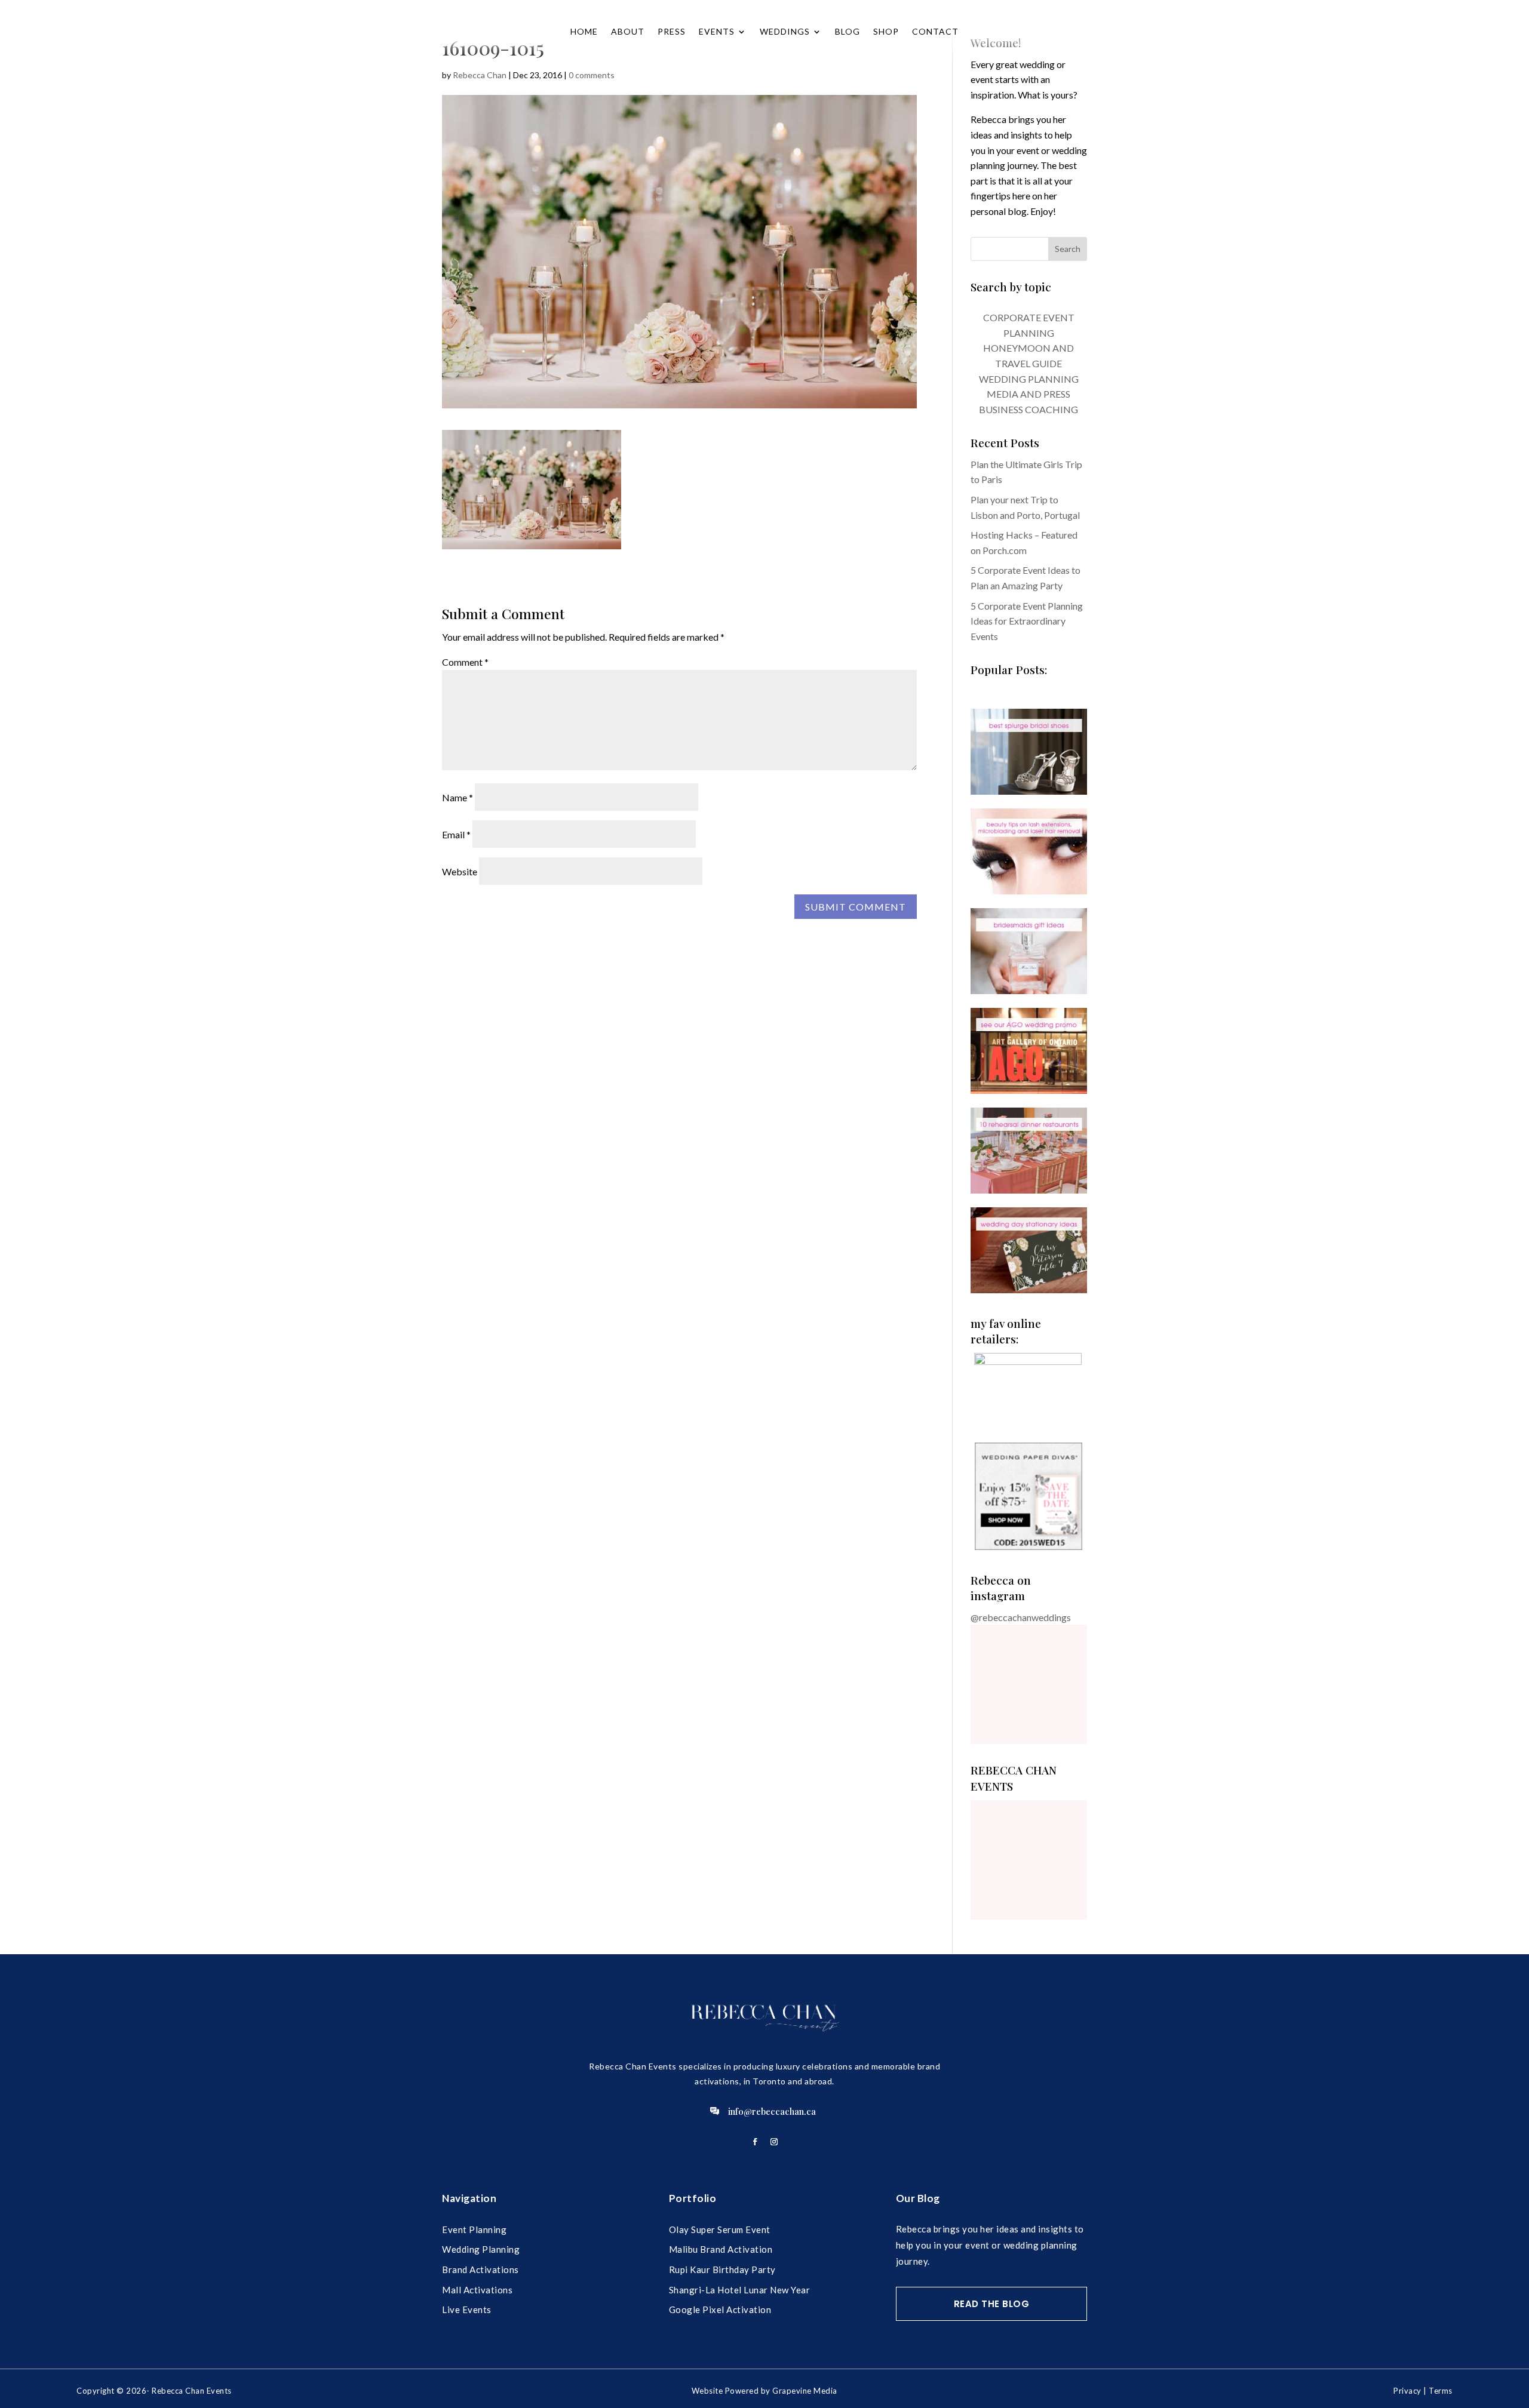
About (628, 31)
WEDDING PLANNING (1029, 379)
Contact (935, 31)
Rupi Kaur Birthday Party (722, 2269)
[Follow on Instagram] (774, 2142)
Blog (848, 31)
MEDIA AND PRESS (1028, 394)
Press (672, 31)
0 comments (592, 75)
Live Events (467, 2309)
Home (584, 31)
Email (456, 834)
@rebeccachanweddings (1021, 1617)
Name (458, 797)
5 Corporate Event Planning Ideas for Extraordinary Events (1027, 621)
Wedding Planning (481, 2249)
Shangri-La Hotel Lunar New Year (740, 2290)
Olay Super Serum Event (720, 2229)
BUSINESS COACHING (1028, 409)
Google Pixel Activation (720, 2309)
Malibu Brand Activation (721, 2249)
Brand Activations (481, 2269)
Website (460, 871)
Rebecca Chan (480, 75)
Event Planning (474, 2229)
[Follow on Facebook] (755, 2142)
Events (717, 31)
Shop (886, 31)
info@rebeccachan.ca (772, 2111)
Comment (465, 662)
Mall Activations (477, 2290)
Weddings (785, 31)
